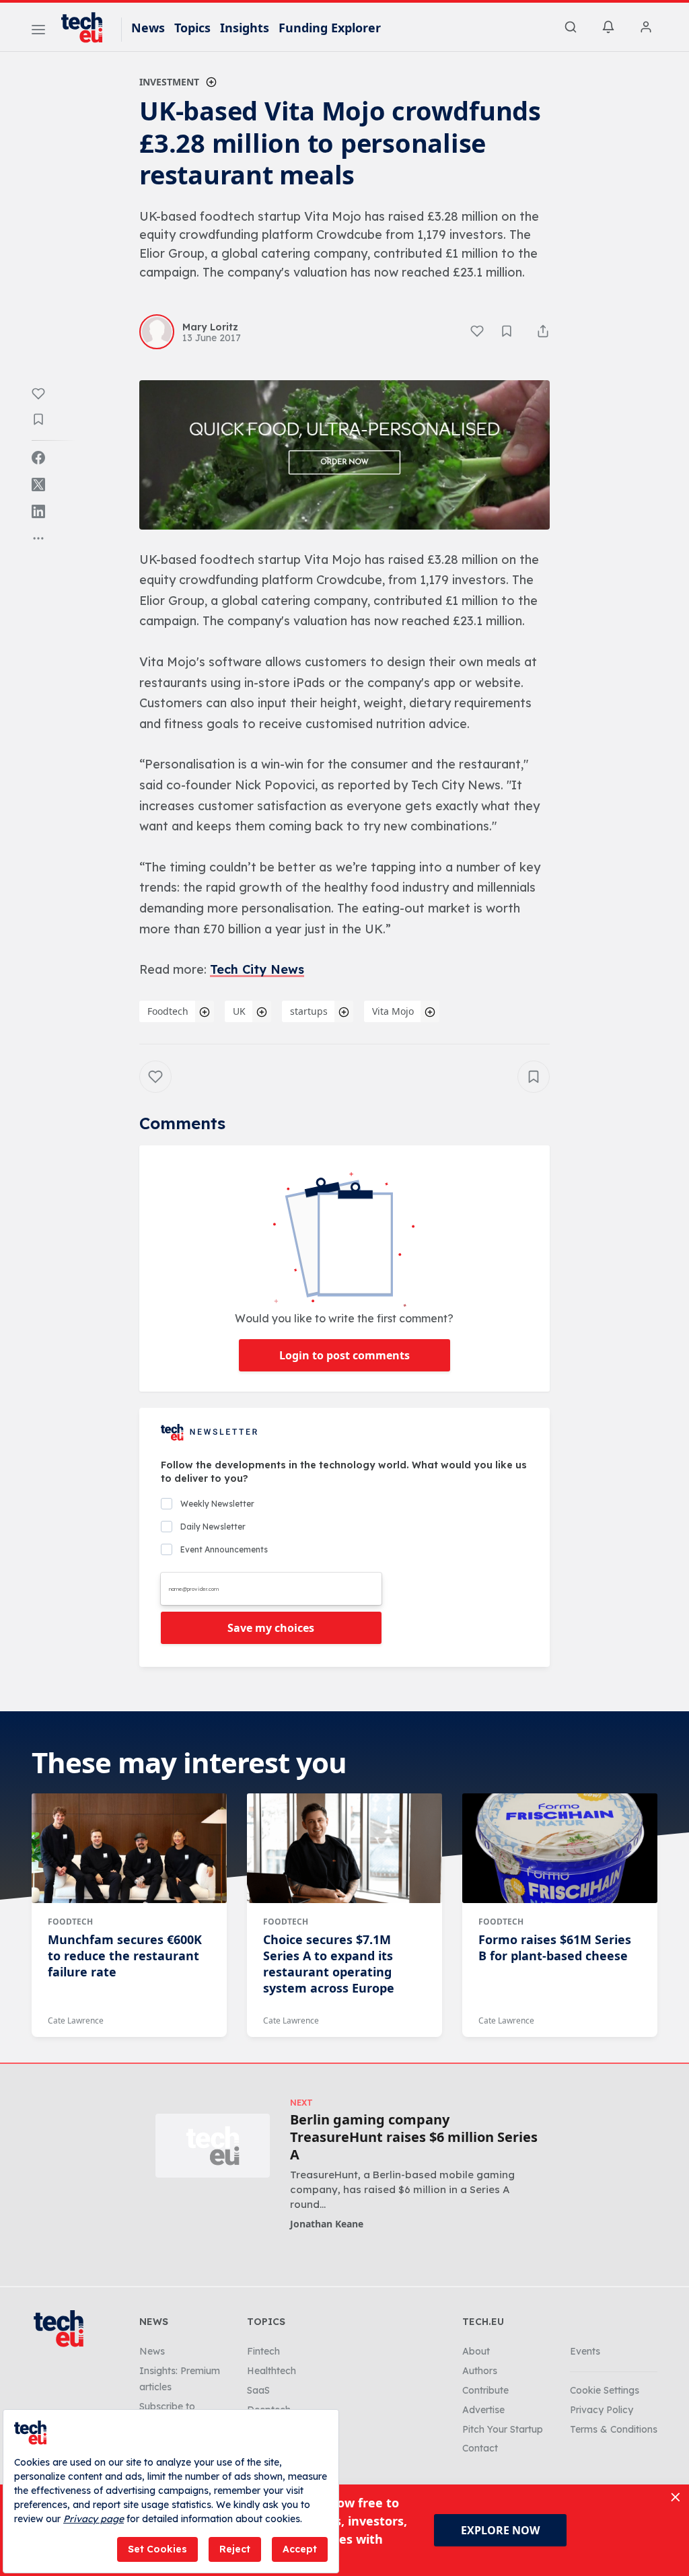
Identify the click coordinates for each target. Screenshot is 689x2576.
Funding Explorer (330, 28)
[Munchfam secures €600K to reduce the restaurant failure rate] (129, 1848)
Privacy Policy (602, 2410)
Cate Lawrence (76, 2020)
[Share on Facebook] (38, 458)
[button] (344, 455)
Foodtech (168, 1011)
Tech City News (257, 969)
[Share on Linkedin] (38, 511)
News (148, 28)
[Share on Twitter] (38, 485)
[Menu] (38, 32)
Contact (480, 2448)
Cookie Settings (605, 2390)
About (476, 2351)
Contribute (485, 2390)
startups (309, 1011)
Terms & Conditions (614, 2429)
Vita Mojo (393, 1011)
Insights (245, 28)
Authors (480, 2371)
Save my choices (271, 1628)
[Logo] (88, 28)
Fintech (263, 2351)
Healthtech (271, 2371)
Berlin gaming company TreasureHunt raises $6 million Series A (414, 2137)
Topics (192, 28)
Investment (169, 82)
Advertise (483, 2410)
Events (585, 2351)
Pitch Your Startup (503, 2429)
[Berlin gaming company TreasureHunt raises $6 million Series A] (213, 2146)
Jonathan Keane (327, 2224)
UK (239, 1011)
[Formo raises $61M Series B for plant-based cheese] (560, 1848)
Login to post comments (344, 1355)
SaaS (258, 2390)
